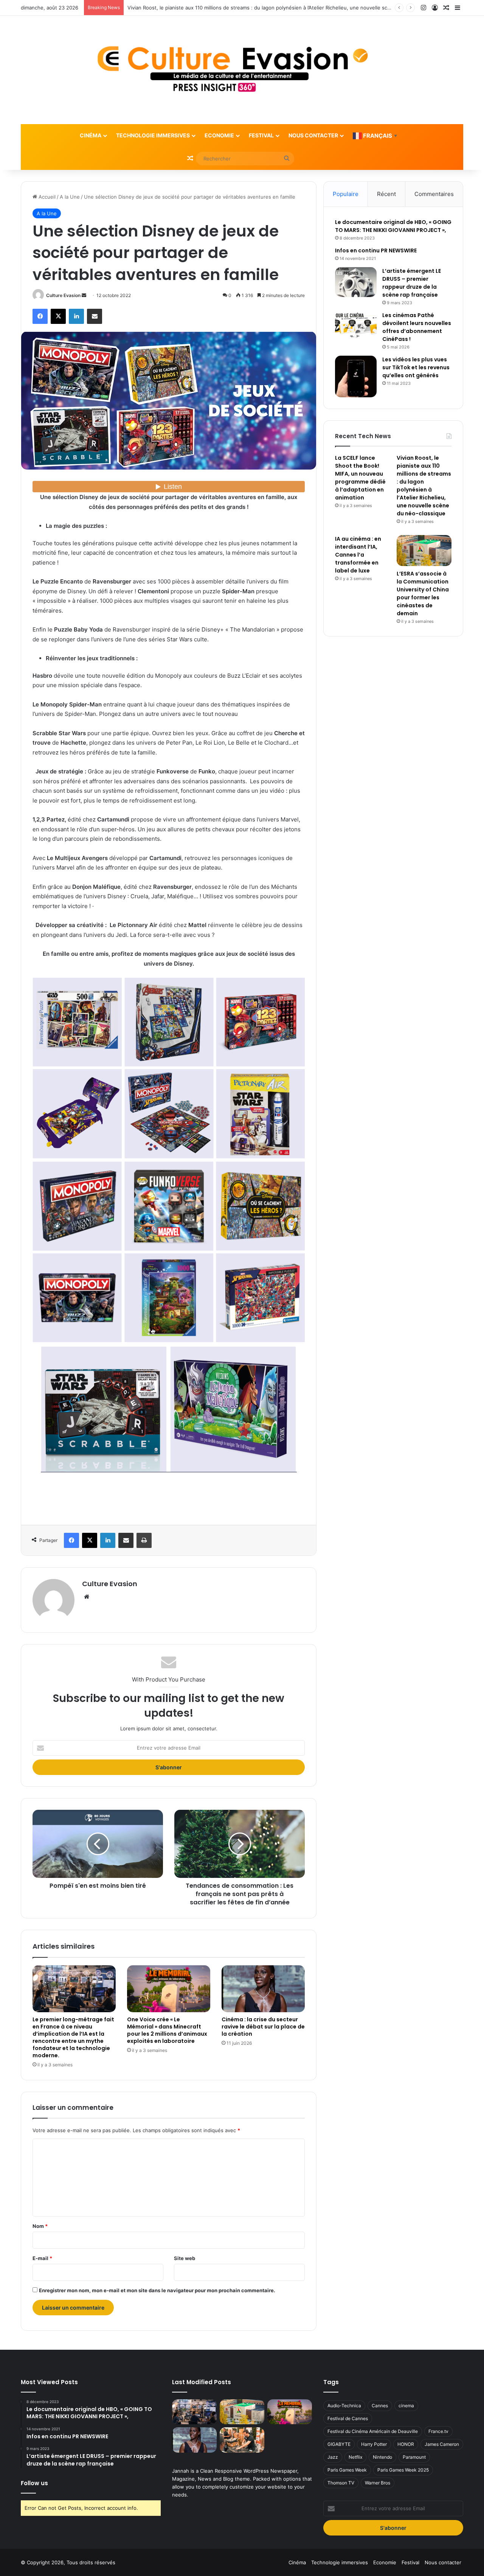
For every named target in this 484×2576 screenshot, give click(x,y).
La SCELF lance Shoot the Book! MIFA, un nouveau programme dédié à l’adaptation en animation (360, 478)
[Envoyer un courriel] (84, 295)
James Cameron (442, 2444)
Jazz (333, 2457)
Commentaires (434, 194)
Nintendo (382, 2457)
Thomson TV (341, 2483)
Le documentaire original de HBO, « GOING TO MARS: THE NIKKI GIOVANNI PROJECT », (393, 226)
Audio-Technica (344, 2406)
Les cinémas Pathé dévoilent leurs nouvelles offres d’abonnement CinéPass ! (417, 327)
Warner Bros (378, 2483)
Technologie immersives (153, 135)
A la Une (70, 197)
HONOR (406, 2444)
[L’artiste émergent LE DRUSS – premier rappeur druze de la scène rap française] (356, 282)
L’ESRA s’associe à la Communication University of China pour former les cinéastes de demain (423, 593)
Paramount (414, 2457)
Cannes (380, 2406)
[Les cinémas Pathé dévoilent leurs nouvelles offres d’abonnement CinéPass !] (356, 326)
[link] (169, 1509)
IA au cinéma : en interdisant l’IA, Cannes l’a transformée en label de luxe (213, 8)
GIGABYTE (339, 2444)
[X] (58, 316)
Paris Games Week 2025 (403, 2470)
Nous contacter (313, 135)
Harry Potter (374, 2444)
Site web (185, 2258)
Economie (219, 135)
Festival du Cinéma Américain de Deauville (373, 2431)
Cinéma (91, 135)
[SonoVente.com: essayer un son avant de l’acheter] (242, 2440)
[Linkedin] (76, 316)
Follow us (34, 2483)
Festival (261, 135)
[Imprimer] (144, 1540)
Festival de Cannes (348, 2418)
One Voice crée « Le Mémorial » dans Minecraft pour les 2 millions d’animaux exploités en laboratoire (167, 2030)
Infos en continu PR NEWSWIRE (376, 250)
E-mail (42, 2258)
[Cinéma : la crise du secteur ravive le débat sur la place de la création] (263, 1989)
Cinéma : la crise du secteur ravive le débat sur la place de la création (263, 2027)
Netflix (355, 2457)
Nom (40, 2226)
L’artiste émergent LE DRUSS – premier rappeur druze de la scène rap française (412, 283)
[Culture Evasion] (242, 70)
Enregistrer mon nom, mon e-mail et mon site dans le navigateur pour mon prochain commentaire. (157, 2290)
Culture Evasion (63, 295)
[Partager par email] (95, 316)
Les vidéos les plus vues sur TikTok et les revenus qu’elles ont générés (416, 367)
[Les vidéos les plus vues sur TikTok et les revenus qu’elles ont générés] (356, 376)
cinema (406, 2406)
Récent (386, 194)
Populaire (346, 194)
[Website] (87, 1597)
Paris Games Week (347, 2470)
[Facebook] (40, 316)
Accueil (46, 197)
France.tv (438, 2431)
